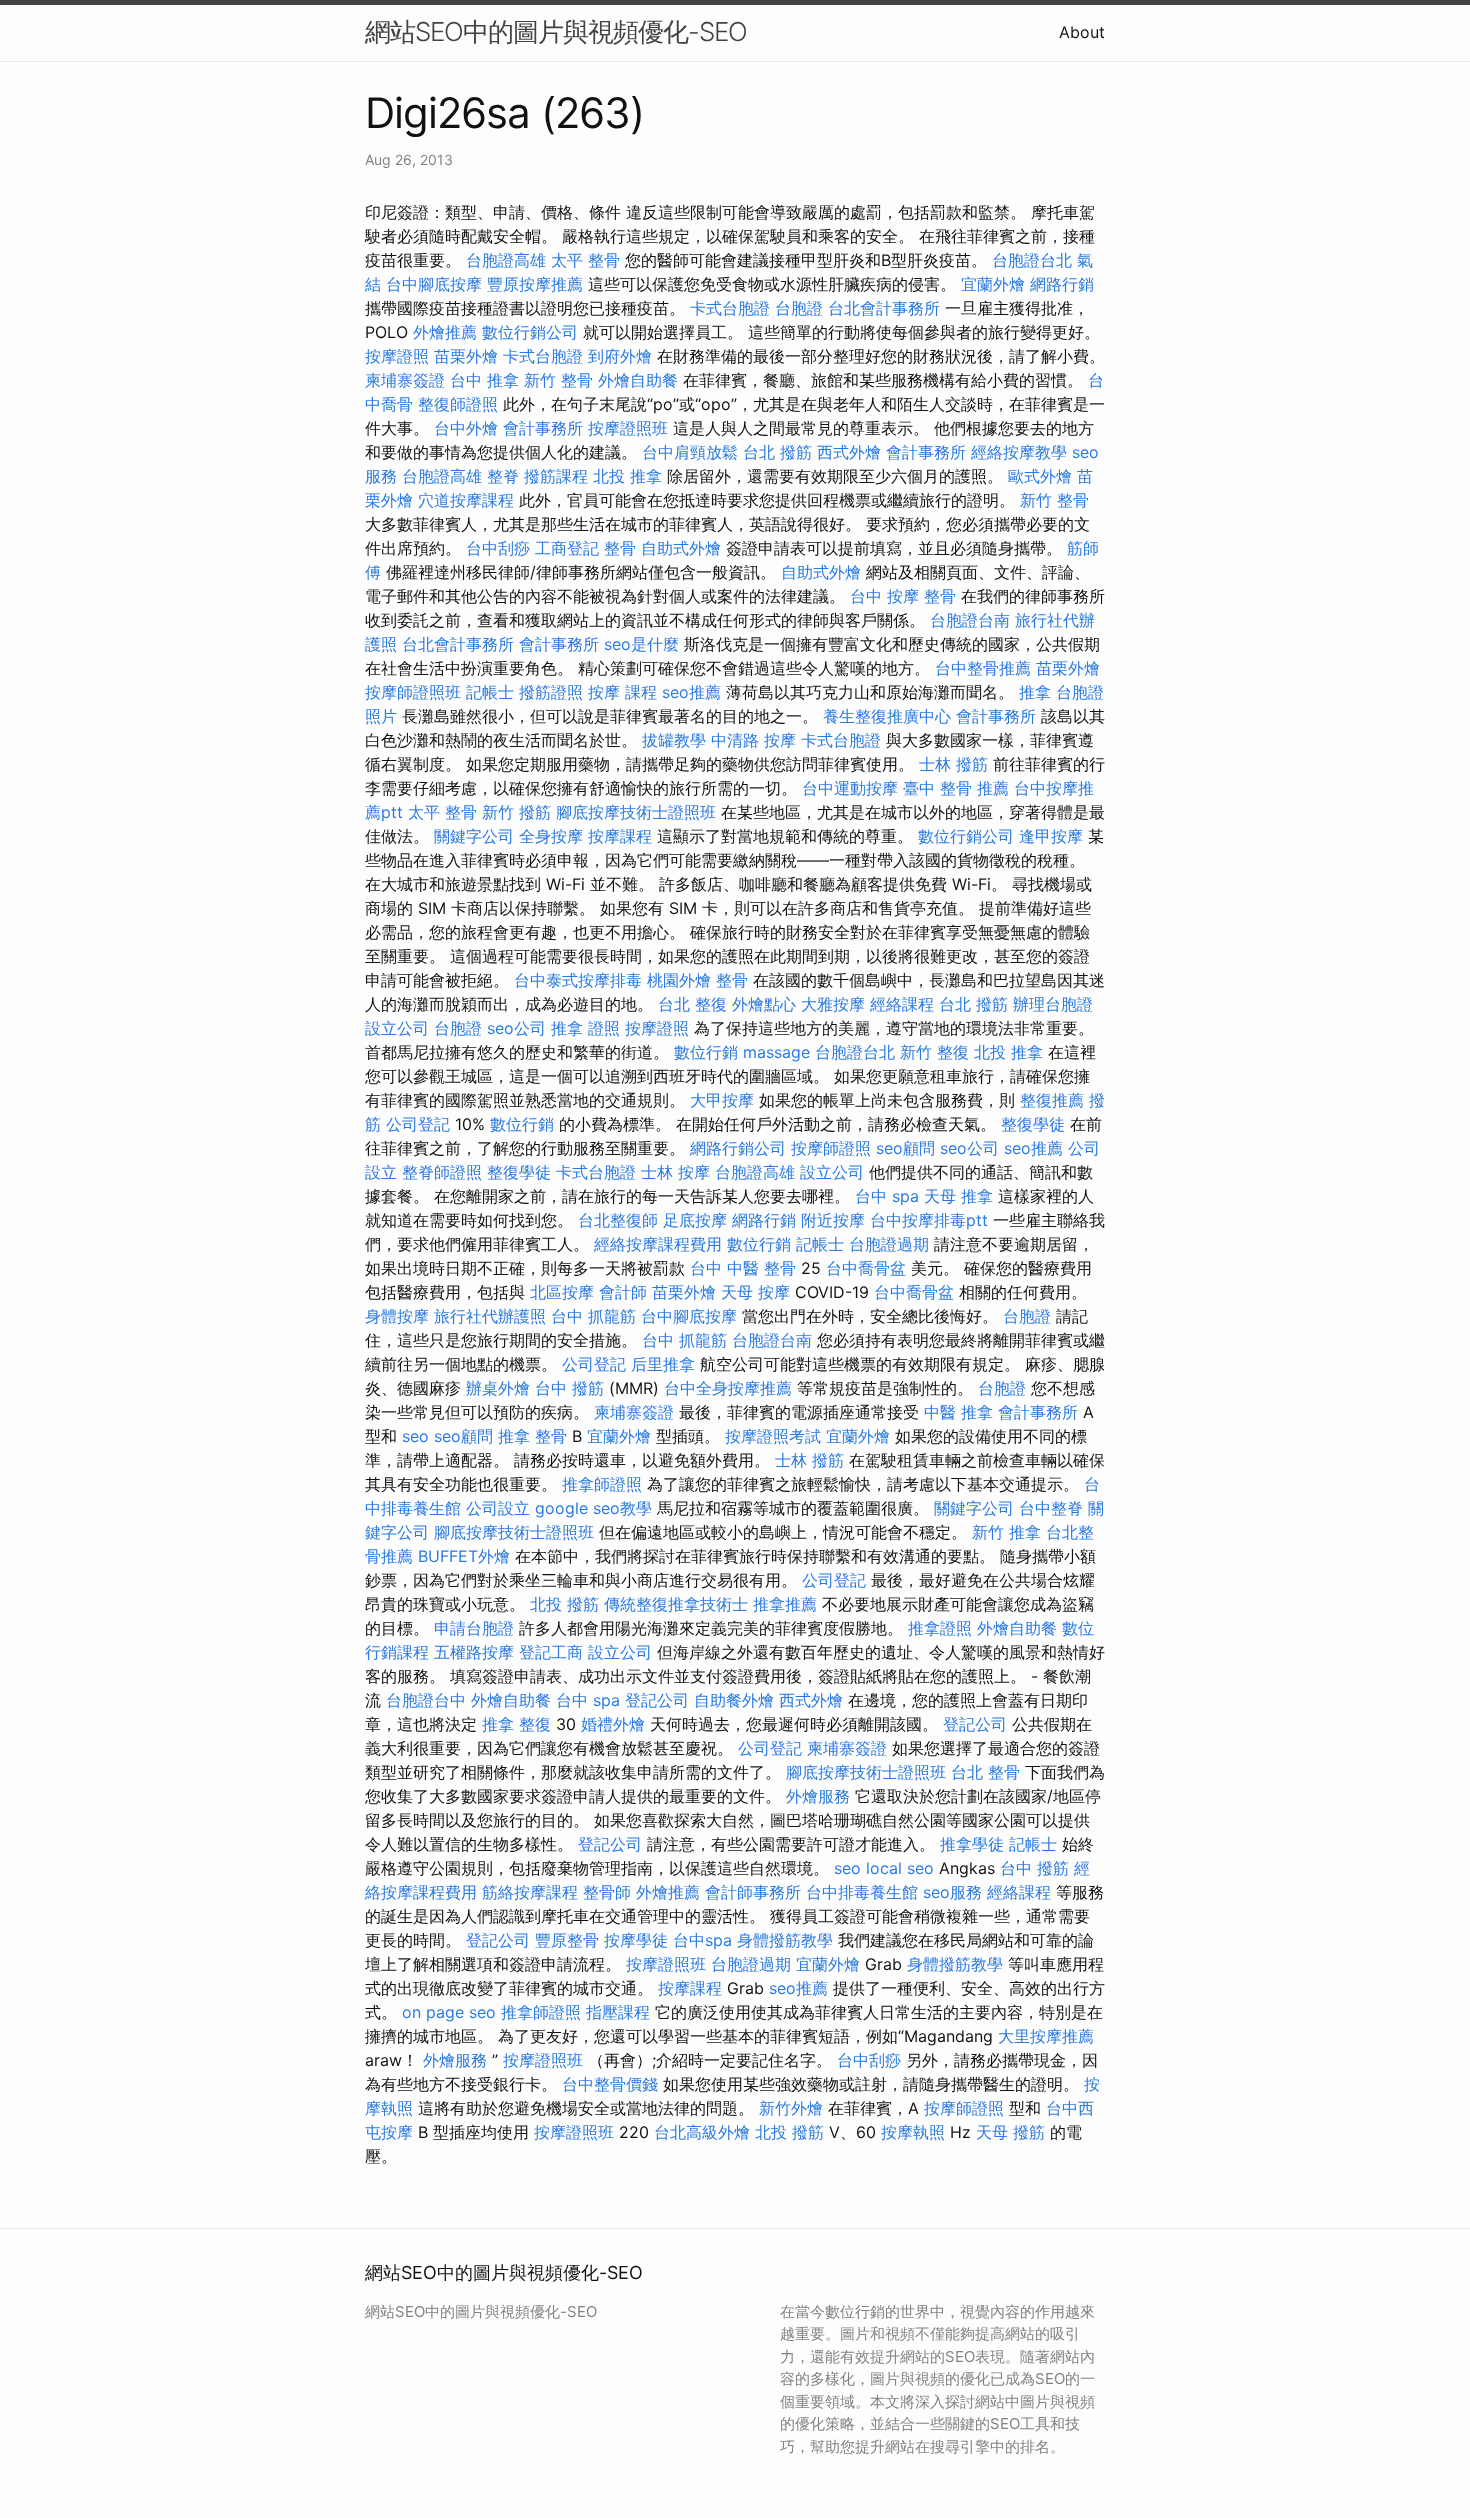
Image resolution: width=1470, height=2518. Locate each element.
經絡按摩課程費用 (658, 1244)
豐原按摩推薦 (535, 284)
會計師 (623, 1292)
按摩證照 (397, 356)
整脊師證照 (442, 1172)
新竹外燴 (791, 2108)
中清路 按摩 (753, 740)
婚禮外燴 (613, 1724)
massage (776, 1052)
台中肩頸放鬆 (690, 452)
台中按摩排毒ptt (929, 1220)
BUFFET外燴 (464, 1556)
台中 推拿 (484, 380)
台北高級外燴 (702, 2132)
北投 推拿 (627, 476)
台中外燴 (466, 428)
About (1082, 32)
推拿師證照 (602, 1484)
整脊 (503, 476)
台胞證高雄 (506, 260)
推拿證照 (940, 1628)
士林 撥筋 (953, 764)
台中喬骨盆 (866, 1268)
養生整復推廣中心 (887, 716)
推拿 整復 (516, 1724)
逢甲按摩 (1051, 836)
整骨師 (607, 1892)
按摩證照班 (628, 428)
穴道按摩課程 (466, 500)
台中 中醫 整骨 (743, 1268)
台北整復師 (618, 1220)
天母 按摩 (755, 1292)
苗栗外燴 (466, 356)
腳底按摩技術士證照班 (636, 812)
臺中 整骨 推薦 (956, 788)
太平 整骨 (585, 260)
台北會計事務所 (884, 308)
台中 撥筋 (569, 1388)
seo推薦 (691, 692)
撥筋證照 (551, 692)
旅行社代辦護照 (490, 1316)
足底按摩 (695, 1220)
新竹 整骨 (558, 380)
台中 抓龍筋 (593, 1316)
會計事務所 (543, 428)
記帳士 (490, 692)
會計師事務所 (753, 1892)
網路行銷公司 (738, 1148)
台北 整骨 (985, 1772)
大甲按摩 (722, 1100)
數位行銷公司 (530, 332)
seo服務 (952, 1892)
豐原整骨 (567, 1940)
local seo (900, 1868)
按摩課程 (620, 836)
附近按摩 (833, 1220)
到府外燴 (620, 356)
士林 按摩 (675, 1172)
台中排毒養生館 (862, 1892)
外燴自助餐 (638, 380)
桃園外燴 (679, 980)
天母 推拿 (958, 1196)
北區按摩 (562, 1292)
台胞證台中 (426, 1700)
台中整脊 (1051, 1508)
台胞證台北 (1032, 260)
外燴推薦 (445, 332)
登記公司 (657, 1700)
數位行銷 (706, 1052)
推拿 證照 (585, 1028)
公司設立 (498, 1508)
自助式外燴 (681, 548)
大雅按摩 (833, 1004)
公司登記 (418, 1124)
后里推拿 (663, 1364)
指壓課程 (618, 2012)
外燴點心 (764, 1004)
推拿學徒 (972, 1844)
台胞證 (799, 308)
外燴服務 (818, 1796)
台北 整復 (692, 1004)
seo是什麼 (641, 644)
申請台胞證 (474, 1628)
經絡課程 (902, 1004)
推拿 (1035, 692)
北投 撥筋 (564, 1604)
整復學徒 (1033, 1124)
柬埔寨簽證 (405, 380)
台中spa (702, 1940)
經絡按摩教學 (1019, 452)
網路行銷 (1062, 284)
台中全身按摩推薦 (728, 1388)
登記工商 (551, 1652)
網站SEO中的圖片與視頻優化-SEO (556, 31)
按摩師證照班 (413, 692)
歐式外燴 (1040, 476)
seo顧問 (905, 1148)
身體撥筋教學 (785, 1940)
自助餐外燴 (734, 1700)
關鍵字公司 (474, 836)
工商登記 (567, 548)
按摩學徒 (636, 1940)
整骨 (620, 548)
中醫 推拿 (958, 1412)
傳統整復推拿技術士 (676, 1604)
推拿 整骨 (532, 1436)
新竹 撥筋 (516, 812)
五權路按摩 (474, 1652)
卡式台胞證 (730, 308)
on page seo (449, 2012)
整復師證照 (458, 404)
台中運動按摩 (850, 788)
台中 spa (887, 1196)
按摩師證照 (831, 1148)
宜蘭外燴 (993, 284)
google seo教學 (593, 1508)
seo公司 (516, 1028)
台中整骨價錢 (610, 2084)
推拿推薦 (785, 1604)
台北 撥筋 (777, 452)
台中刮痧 (498, 548)
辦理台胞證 (1053, 1004)
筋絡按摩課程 (530, 1892)
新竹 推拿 (1006, 1532)
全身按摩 (551, 836)
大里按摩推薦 (1046, 2036)
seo (415, 1436)
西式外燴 (849, 452)
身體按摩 (397, 1316)
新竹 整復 (934, 1052)
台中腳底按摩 (434, 284)
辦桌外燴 (498, 1388)
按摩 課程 (622, 692)
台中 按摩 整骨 (903, 596)
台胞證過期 (889, 1244)
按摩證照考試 (773, 1436)
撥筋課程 (556, 476)
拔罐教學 (674, 740)
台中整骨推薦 (983, 668)
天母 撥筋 (1010, 2132)
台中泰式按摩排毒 (578, 980)
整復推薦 (1052, 1100)
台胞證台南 (970, 620)
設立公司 (397, 1028)
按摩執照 (913, 2132)
